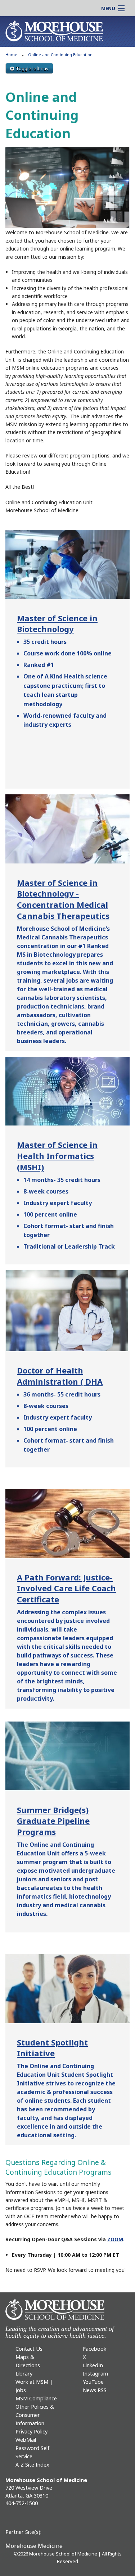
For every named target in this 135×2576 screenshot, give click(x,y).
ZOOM (115, 2239)
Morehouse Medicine (34, 2546)
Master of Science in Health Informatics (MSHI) (57, 1156)
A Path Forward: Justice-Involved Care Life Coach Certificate (66, 1588)
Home (11, 55)
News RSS (95, 2390)
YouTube (93, 2382)
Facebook (94, 2349)
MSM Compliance (36, 2398)
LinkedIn (93, 2365)
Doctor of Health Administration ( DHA (60, 1376)
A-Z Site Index (32, 2465)
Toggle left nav (32, 68)
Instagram (95, 2374)
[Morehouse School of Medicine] (54, 30)
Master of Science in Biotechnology (57, 624)
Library (24, 2374)
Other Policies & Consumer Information (35, 2415)
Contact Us (29, 2349)
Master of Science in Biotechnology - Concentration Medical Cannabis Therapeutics (63, 899)
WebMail (26, 2440)
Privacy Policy (31, 2431)
